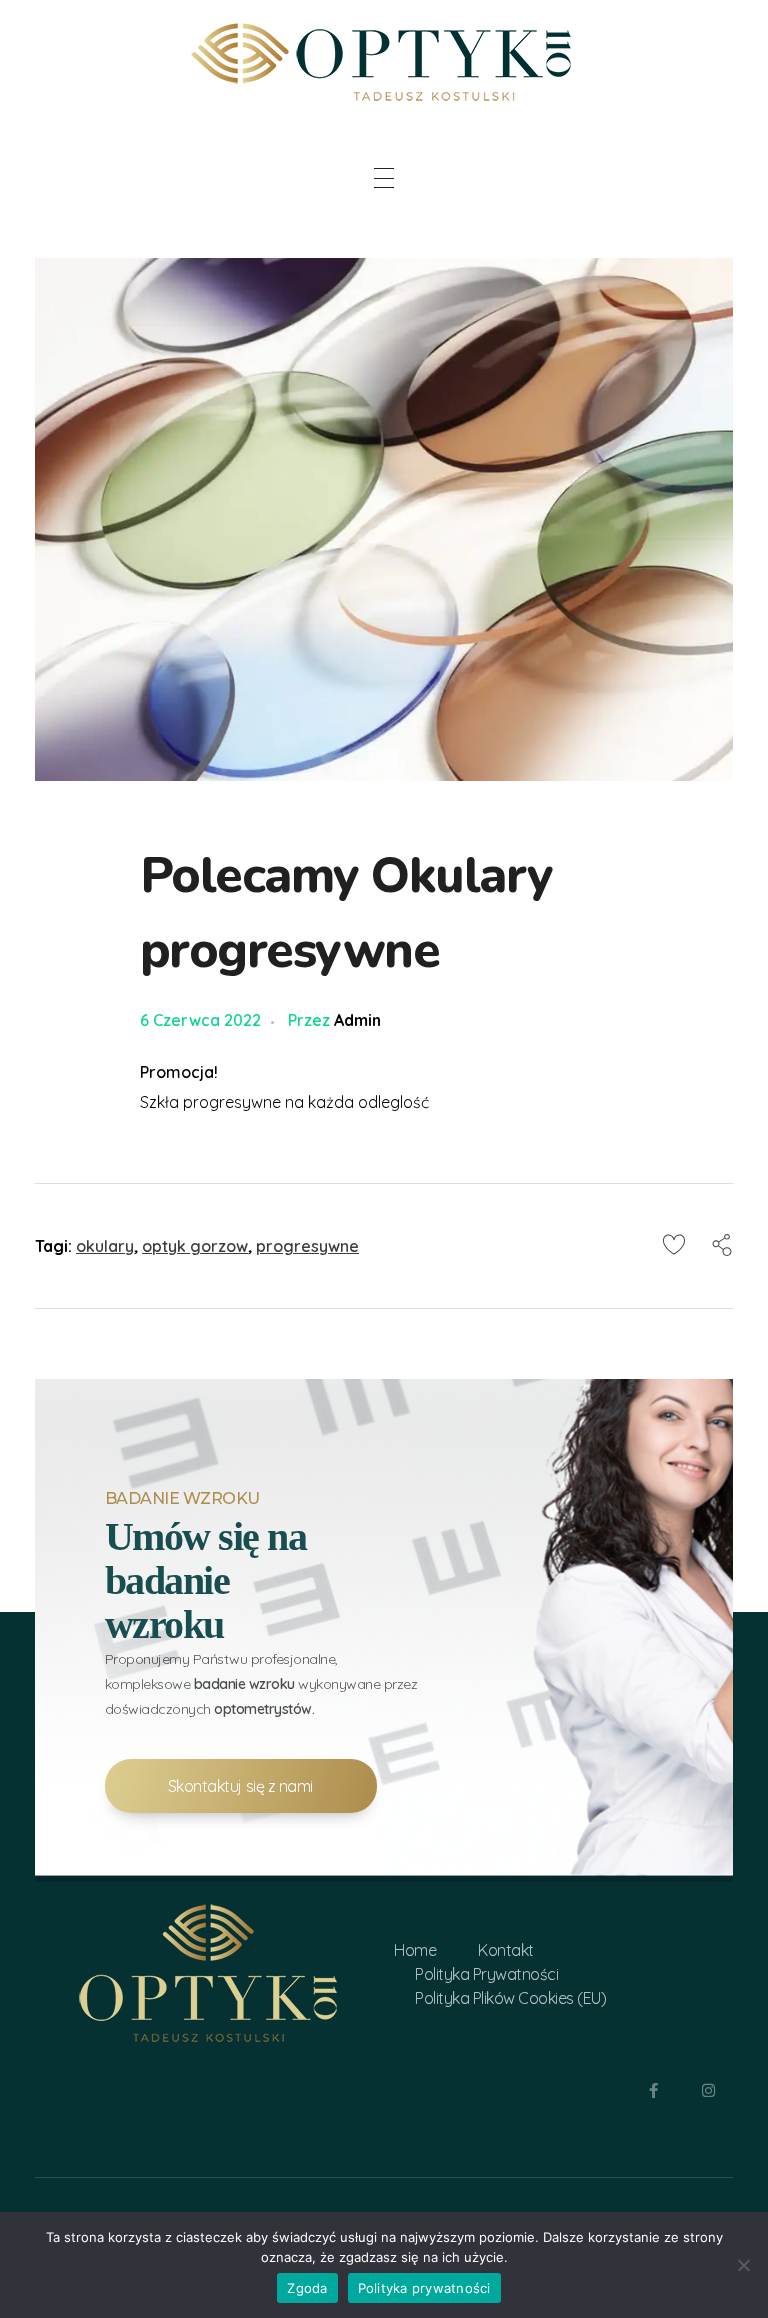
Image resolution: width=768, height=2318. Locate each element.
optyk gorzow (195, 1246)
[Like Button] (674, 1244)
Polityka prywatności (424, 2288)
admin (357, 1020)
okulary (105, 1246)
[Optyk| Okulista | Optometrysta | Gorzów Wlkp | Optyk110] (384, 58)
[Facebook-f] (653, 2090)
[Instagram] (708, 2090)
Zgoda (307, 2288)
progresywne (307, 1246)
